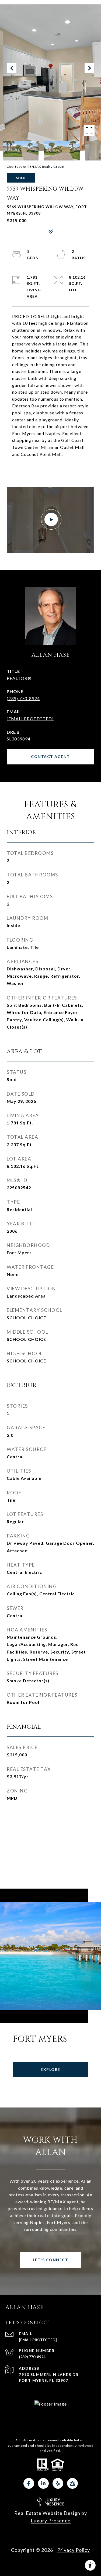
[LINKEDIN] (43, 2483)
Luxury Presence (51, 2521)
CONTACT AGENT (50, 756)
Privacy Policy (74, 2550)
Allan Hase (51, 655)
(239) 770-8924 (23, 698)
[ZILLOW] (72, 2483)
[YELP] (58, 2483)
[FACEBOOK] (29, 2483)
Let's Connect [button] (51, 2260)
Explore (50, 2069)
